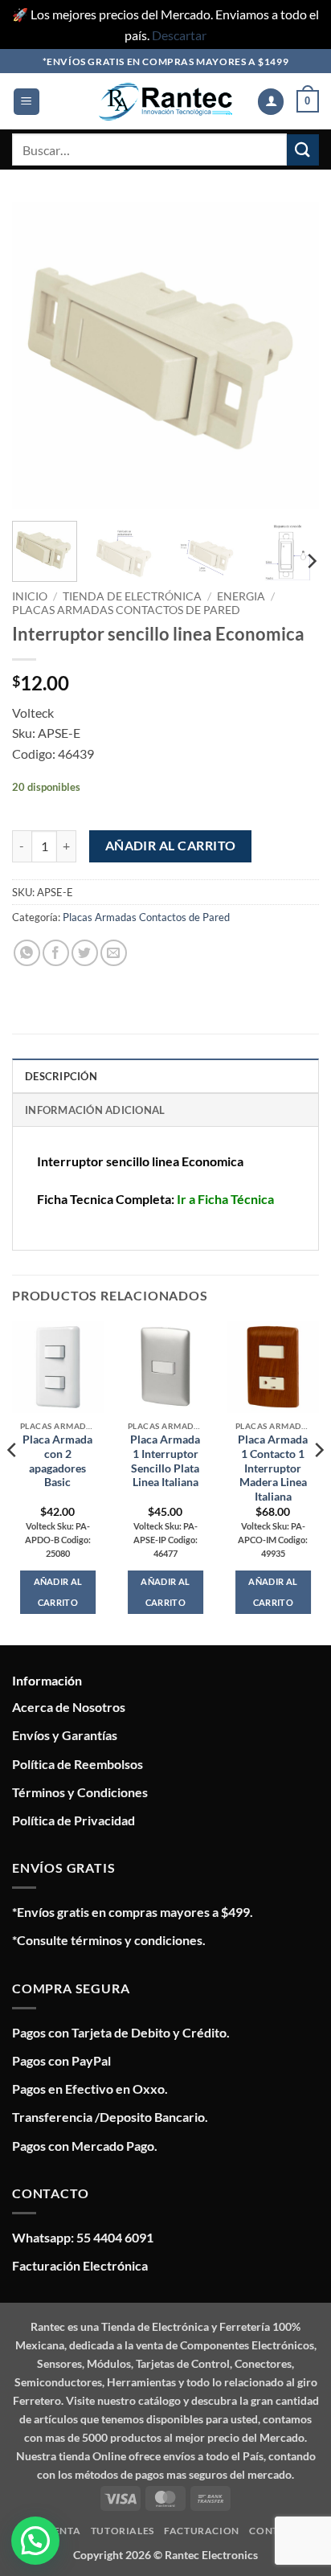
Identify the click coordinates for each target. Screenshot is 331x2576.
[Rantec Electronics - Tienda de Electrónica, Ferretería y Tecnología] (165, 102)
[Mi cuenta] (271, 102)
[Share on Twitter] (85, 953)
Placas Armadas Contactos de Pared (126, 610)
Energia (241, 596)
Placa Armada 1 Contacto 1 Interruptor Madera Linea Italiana (273, 1468)
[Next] (292, 355)
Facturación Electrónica (80, 2265)
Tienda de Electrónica (132, 596)
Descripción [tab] (61, 1076)
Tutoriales (123, 2531)
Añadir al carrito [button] (58, 1592)
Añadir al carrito (171, 846)
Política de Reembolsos (78, 1764)
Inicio (30, 596)
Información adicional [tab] (95, 1110)
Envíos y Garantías (65, 1735)
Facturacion (202, 2531)
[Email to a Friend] (114, 953)
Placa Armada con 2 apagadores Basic (57, 1461)
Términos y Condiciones (80, 1792)
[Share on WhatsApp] (27, 953)
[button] (27, 102)
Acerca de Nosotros (69, 1707)
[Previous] (39, 355)
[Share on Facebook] (56, 953)
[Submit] (303, 150)
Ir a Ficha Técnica (225, 1199)
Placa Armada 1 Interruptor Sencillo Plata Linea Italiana (165, 1461)
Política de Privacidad (74, 1820)
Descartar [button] (179, 35)
